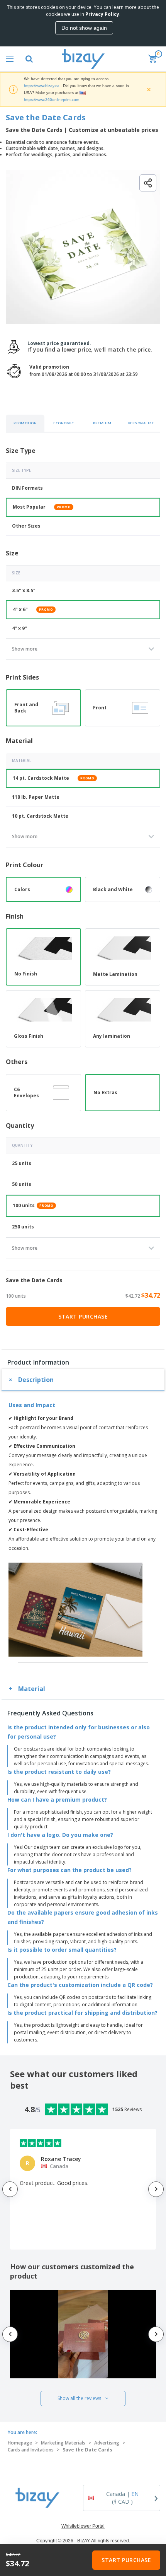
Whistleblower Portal (83, 2526)
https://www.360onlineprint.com (52, 100)
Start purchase (83, 1316)
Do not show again (84, 28)
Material (32, 1689)
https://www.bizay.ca (42, 86)
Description (36, 1380)
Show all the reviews (79, 2398)
